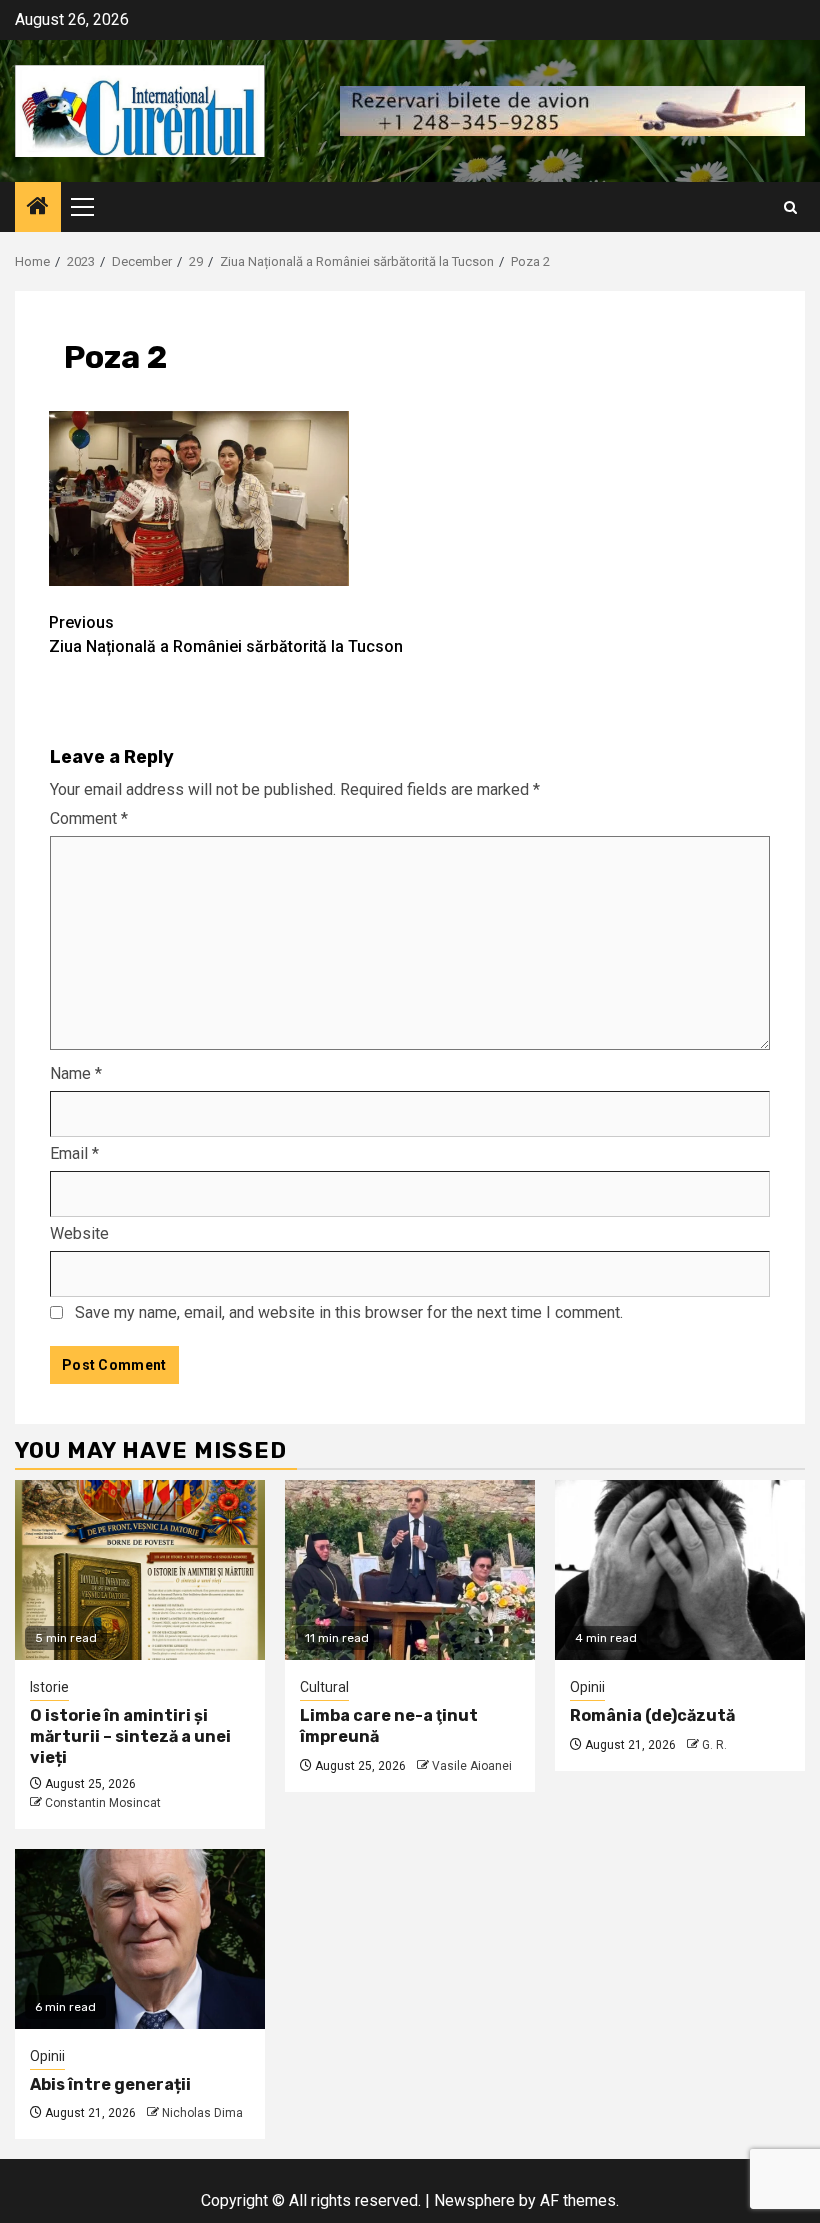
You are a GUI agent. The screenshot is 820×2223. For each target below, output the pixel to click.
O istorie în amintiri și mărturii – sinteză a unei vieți (130, 1736)
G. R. (714, 1745)
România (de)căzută (652, 1715)
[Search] (790, 207)
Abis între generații (110, 2084)
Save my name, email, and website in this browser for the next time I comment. (349, 1312)
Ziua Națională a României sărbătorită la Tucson (226, 634)
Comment (89, 818)
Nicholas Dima (202, 2113)
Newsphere (474, 2200)
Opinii (587, 1687)
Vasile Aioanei (472, 1766)
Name (76, 1073)
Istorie (49, 1687)
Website (79, 1233)
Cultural (324, 1687)
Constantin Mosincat (103, 1803)
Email (74, 1153)
